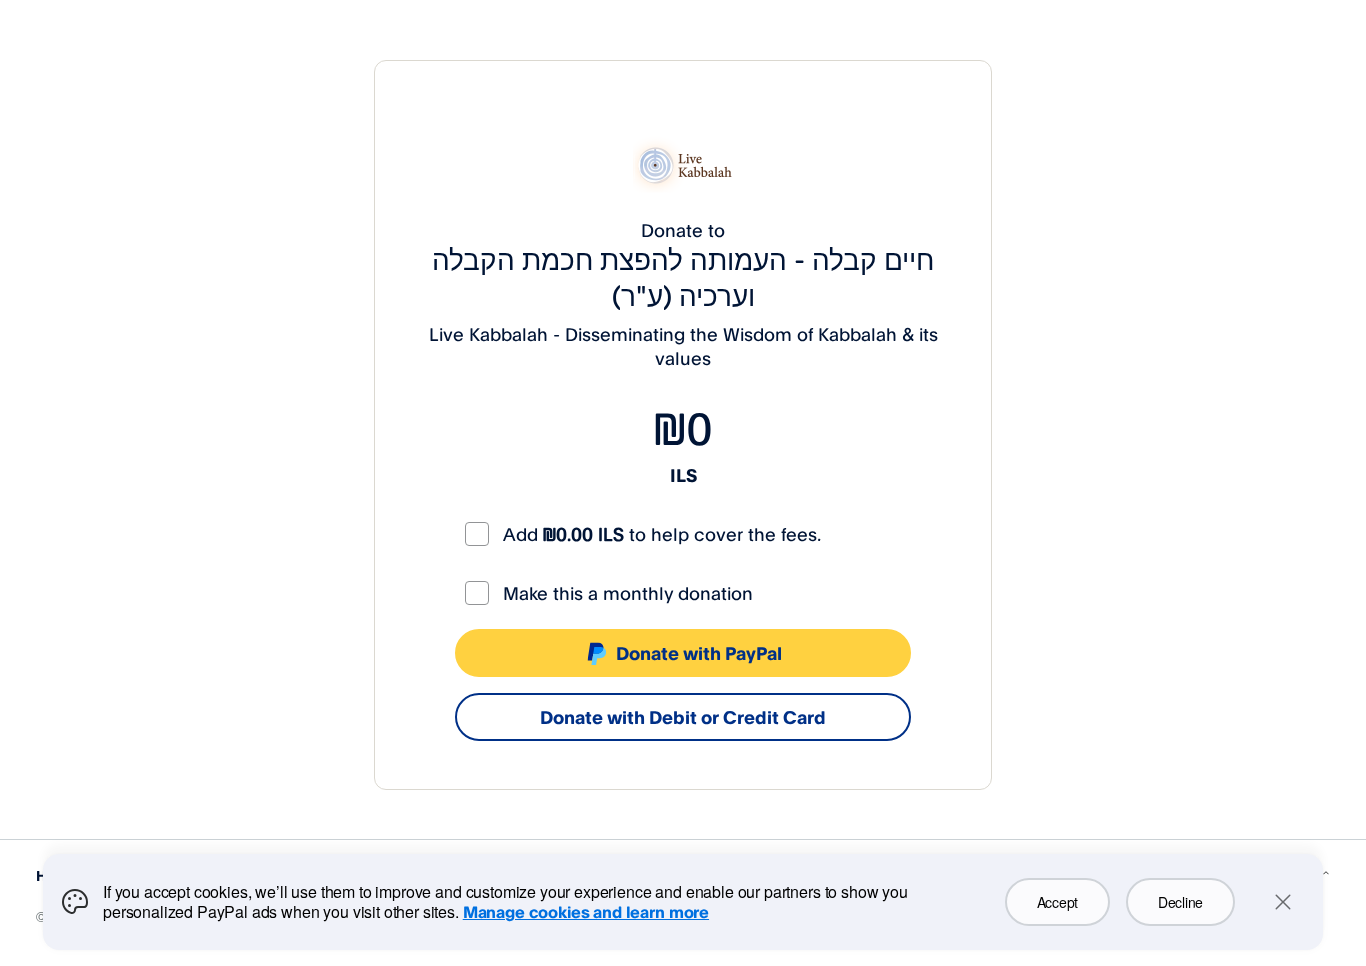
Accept (1057, 902)
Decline (1180, 902)
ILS (683, 475)
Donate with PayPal (699, 653)
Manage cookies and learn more (586, 912)
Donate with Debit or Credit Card (683, 717)
